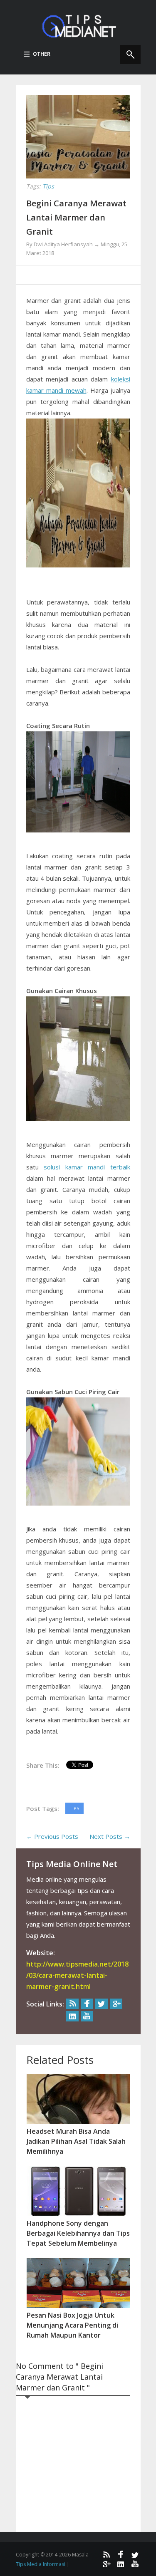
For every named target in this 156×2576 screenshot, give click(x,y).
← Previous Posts (52, 1836)
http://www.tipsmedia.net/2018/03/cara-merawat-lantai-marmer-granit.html (77, 1975)
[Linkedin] (72, 2016)
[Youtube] (87, 2016)
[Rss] (72, 2004)
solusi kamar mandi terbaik (87, 1167)
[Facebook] (87, 2004)
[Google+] (116, 2004)
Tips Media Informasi (41, 2564)
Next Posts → (110, 1836)
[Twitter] (102, 2004)
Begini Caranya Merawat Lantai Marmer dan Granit (76, 217)
